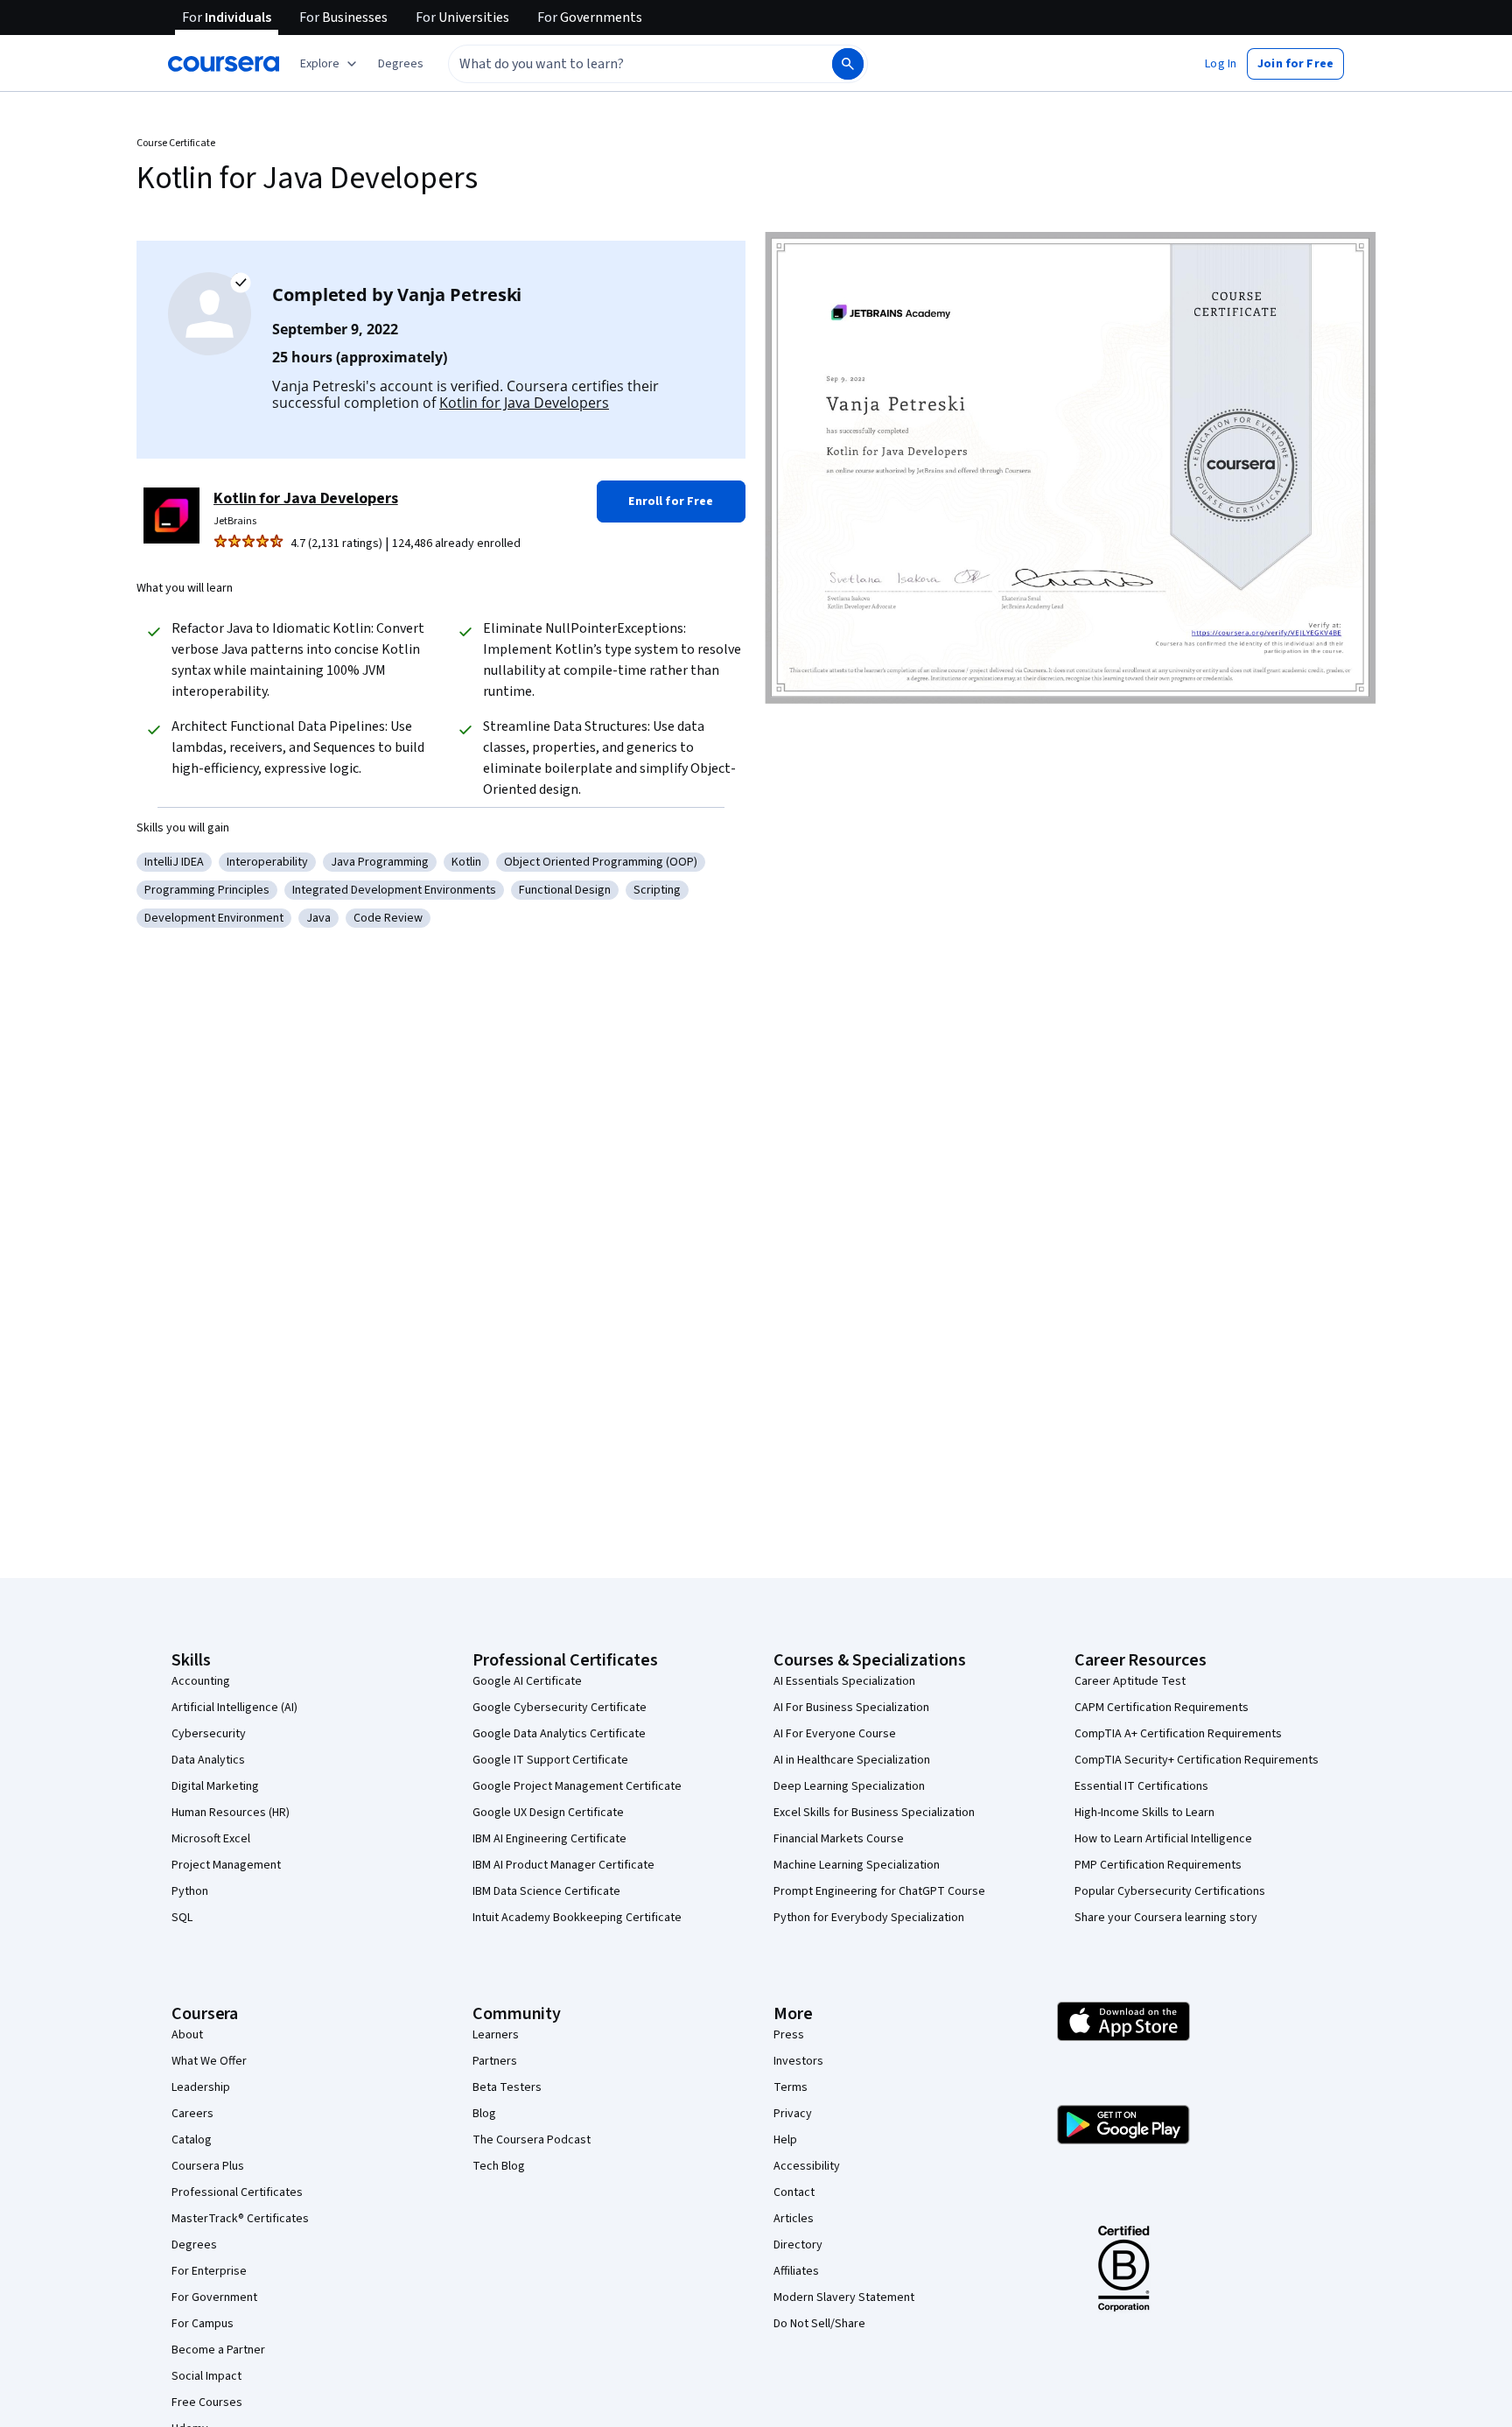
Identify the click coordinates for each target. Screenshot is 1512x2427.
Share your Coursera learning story (1166, 1918)
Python (190, 1891)
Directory (798, 2245)
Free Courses (207, 2402)
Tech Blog (499, 2166)
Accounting (201, 1681)
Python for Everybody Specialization (869, 1918)
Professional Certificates (237, 2192)
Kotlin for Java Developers (524, 403)
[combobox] (621, 64)
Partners (495, 2061)
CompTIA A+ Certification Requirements (1178, 1734)
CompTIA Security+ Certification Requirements (1197, 1760)
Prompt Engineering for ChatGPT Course (879, 1891)
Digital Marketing (215, 1786)
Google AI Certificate (527, 1681)
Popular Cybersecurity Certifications (1170, 1891)
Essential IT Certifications (1141, 1786)
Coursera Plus (208, 2166)
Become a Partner (218, 2350)
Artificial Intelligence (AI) (234, 1708)
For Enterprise (209, 2271)
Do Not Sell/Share (819, 2324)
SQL (182, 1918)
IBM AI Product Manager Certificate (563, 1865)
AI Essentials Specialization (844, 1681)
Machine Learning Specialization (857, 1865)
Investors (798, 2061)
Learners (496, 2035)
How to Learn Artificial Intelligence (1163, 1839)
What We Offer (209, 2061)
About (187, 2035)
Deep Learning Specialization (849, 1786)
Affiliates (796, 2271)
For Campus (203, 2324)
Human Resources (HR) (231, 1813)
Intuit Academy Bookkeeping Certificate (577, 1918)
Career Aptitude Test (1130, 1681)
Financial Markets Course (839, 1839)
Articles (794, 2219)
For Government (214, 2297)
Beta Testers (507, 2087)
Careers (192, 2114)
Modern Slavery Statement (844, 2297)
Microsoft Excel (211, 1839)
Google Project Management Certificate (577, 1786)
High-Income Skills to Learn (1144, 1813)
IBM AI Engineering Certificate (549, 1839)
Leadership (201, 2087)
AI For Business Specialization (851, 1708)
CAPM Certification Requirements (1162, 1708)
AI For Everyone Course (835, 1734)
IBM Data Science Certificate (546, 1891)
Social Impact (206, 2376)
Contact (794, 2192)
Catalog (192, 2140)
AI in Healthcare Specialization (852, 1760)
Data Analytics (208, 1760)
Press (789, 2035)
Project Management (226, 1865)
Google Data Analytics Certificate (559, 1734)
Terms (791, 2087)
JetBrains (235, 521)
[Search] (848, 64)
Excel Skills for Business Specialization (874, 1813)
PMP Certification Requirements (1158, 1865)
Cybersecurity (209, 1734)
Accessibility (807, 2166)
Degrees (194, 2245)
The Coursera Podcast (532, 2140)
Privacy (793, 2114)
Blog (484, 2114)
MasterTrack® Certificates (240, 2219)
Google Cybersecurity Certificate (560, 1708)
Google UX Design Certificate (548, 1813)
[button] (401, 64)
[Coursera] (224, 64)
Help (785, 2140)
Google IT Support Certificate (550, 1760)
